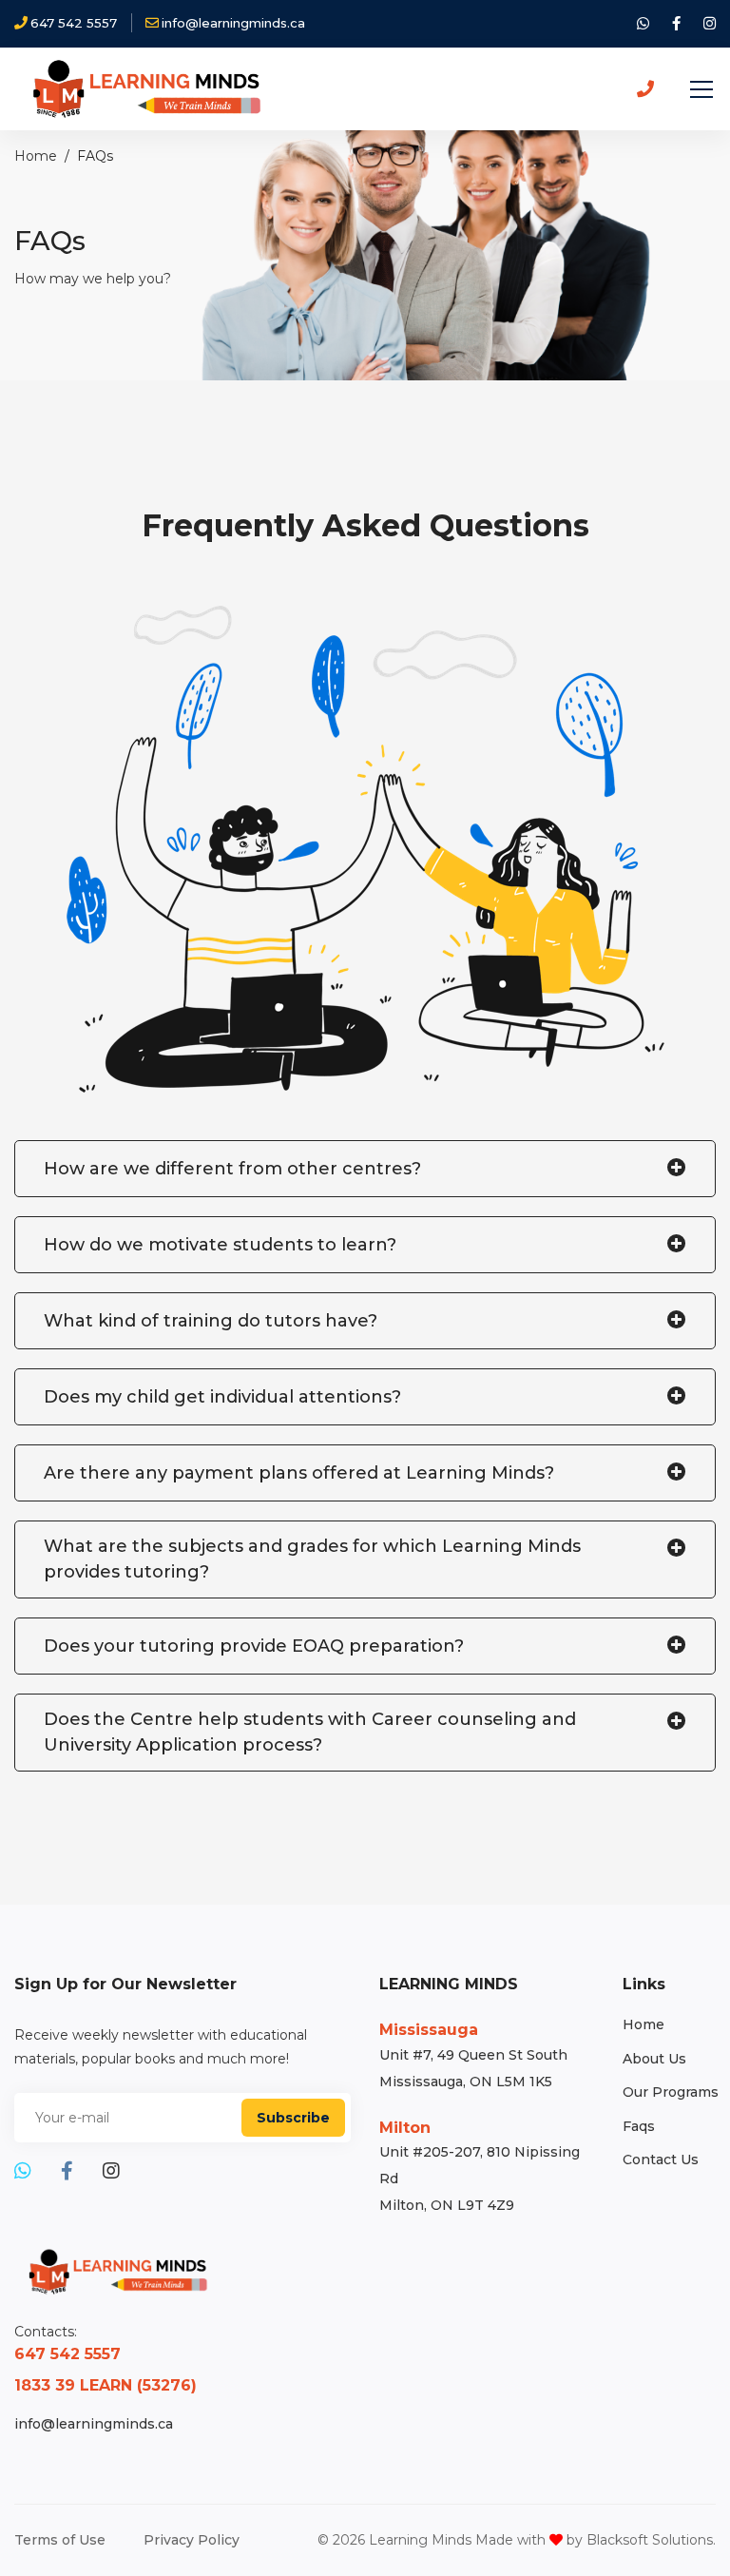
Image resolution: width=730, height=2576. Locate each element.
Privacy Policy (192, 2540)
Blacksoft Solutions (650, 2540)
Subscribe (293, 2118)
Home (36, 156)
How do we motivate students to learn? (220, 1245)
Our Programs (671, 2092)
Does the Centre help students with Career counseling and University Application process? (310, 1732)
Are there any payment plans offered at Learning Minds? (299, 1473)
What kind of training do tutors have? (211, 1321)
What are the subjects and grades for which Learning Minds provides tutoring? (312, 1559)
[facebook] (676, 24)
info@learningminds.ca (94, 2424)
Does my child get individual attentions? (222, 1397)
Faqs (639, 2126)
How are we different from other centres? (232, 1169)
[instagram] (710, 24)
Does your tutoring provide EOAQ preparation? (254, 1646)
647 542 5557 (67, 2354)
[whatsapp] (643, 24)
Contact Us (661, 2160)
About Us (654, 2059)
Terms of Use (60, 2540)
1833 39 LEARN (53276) (106, 2385)
